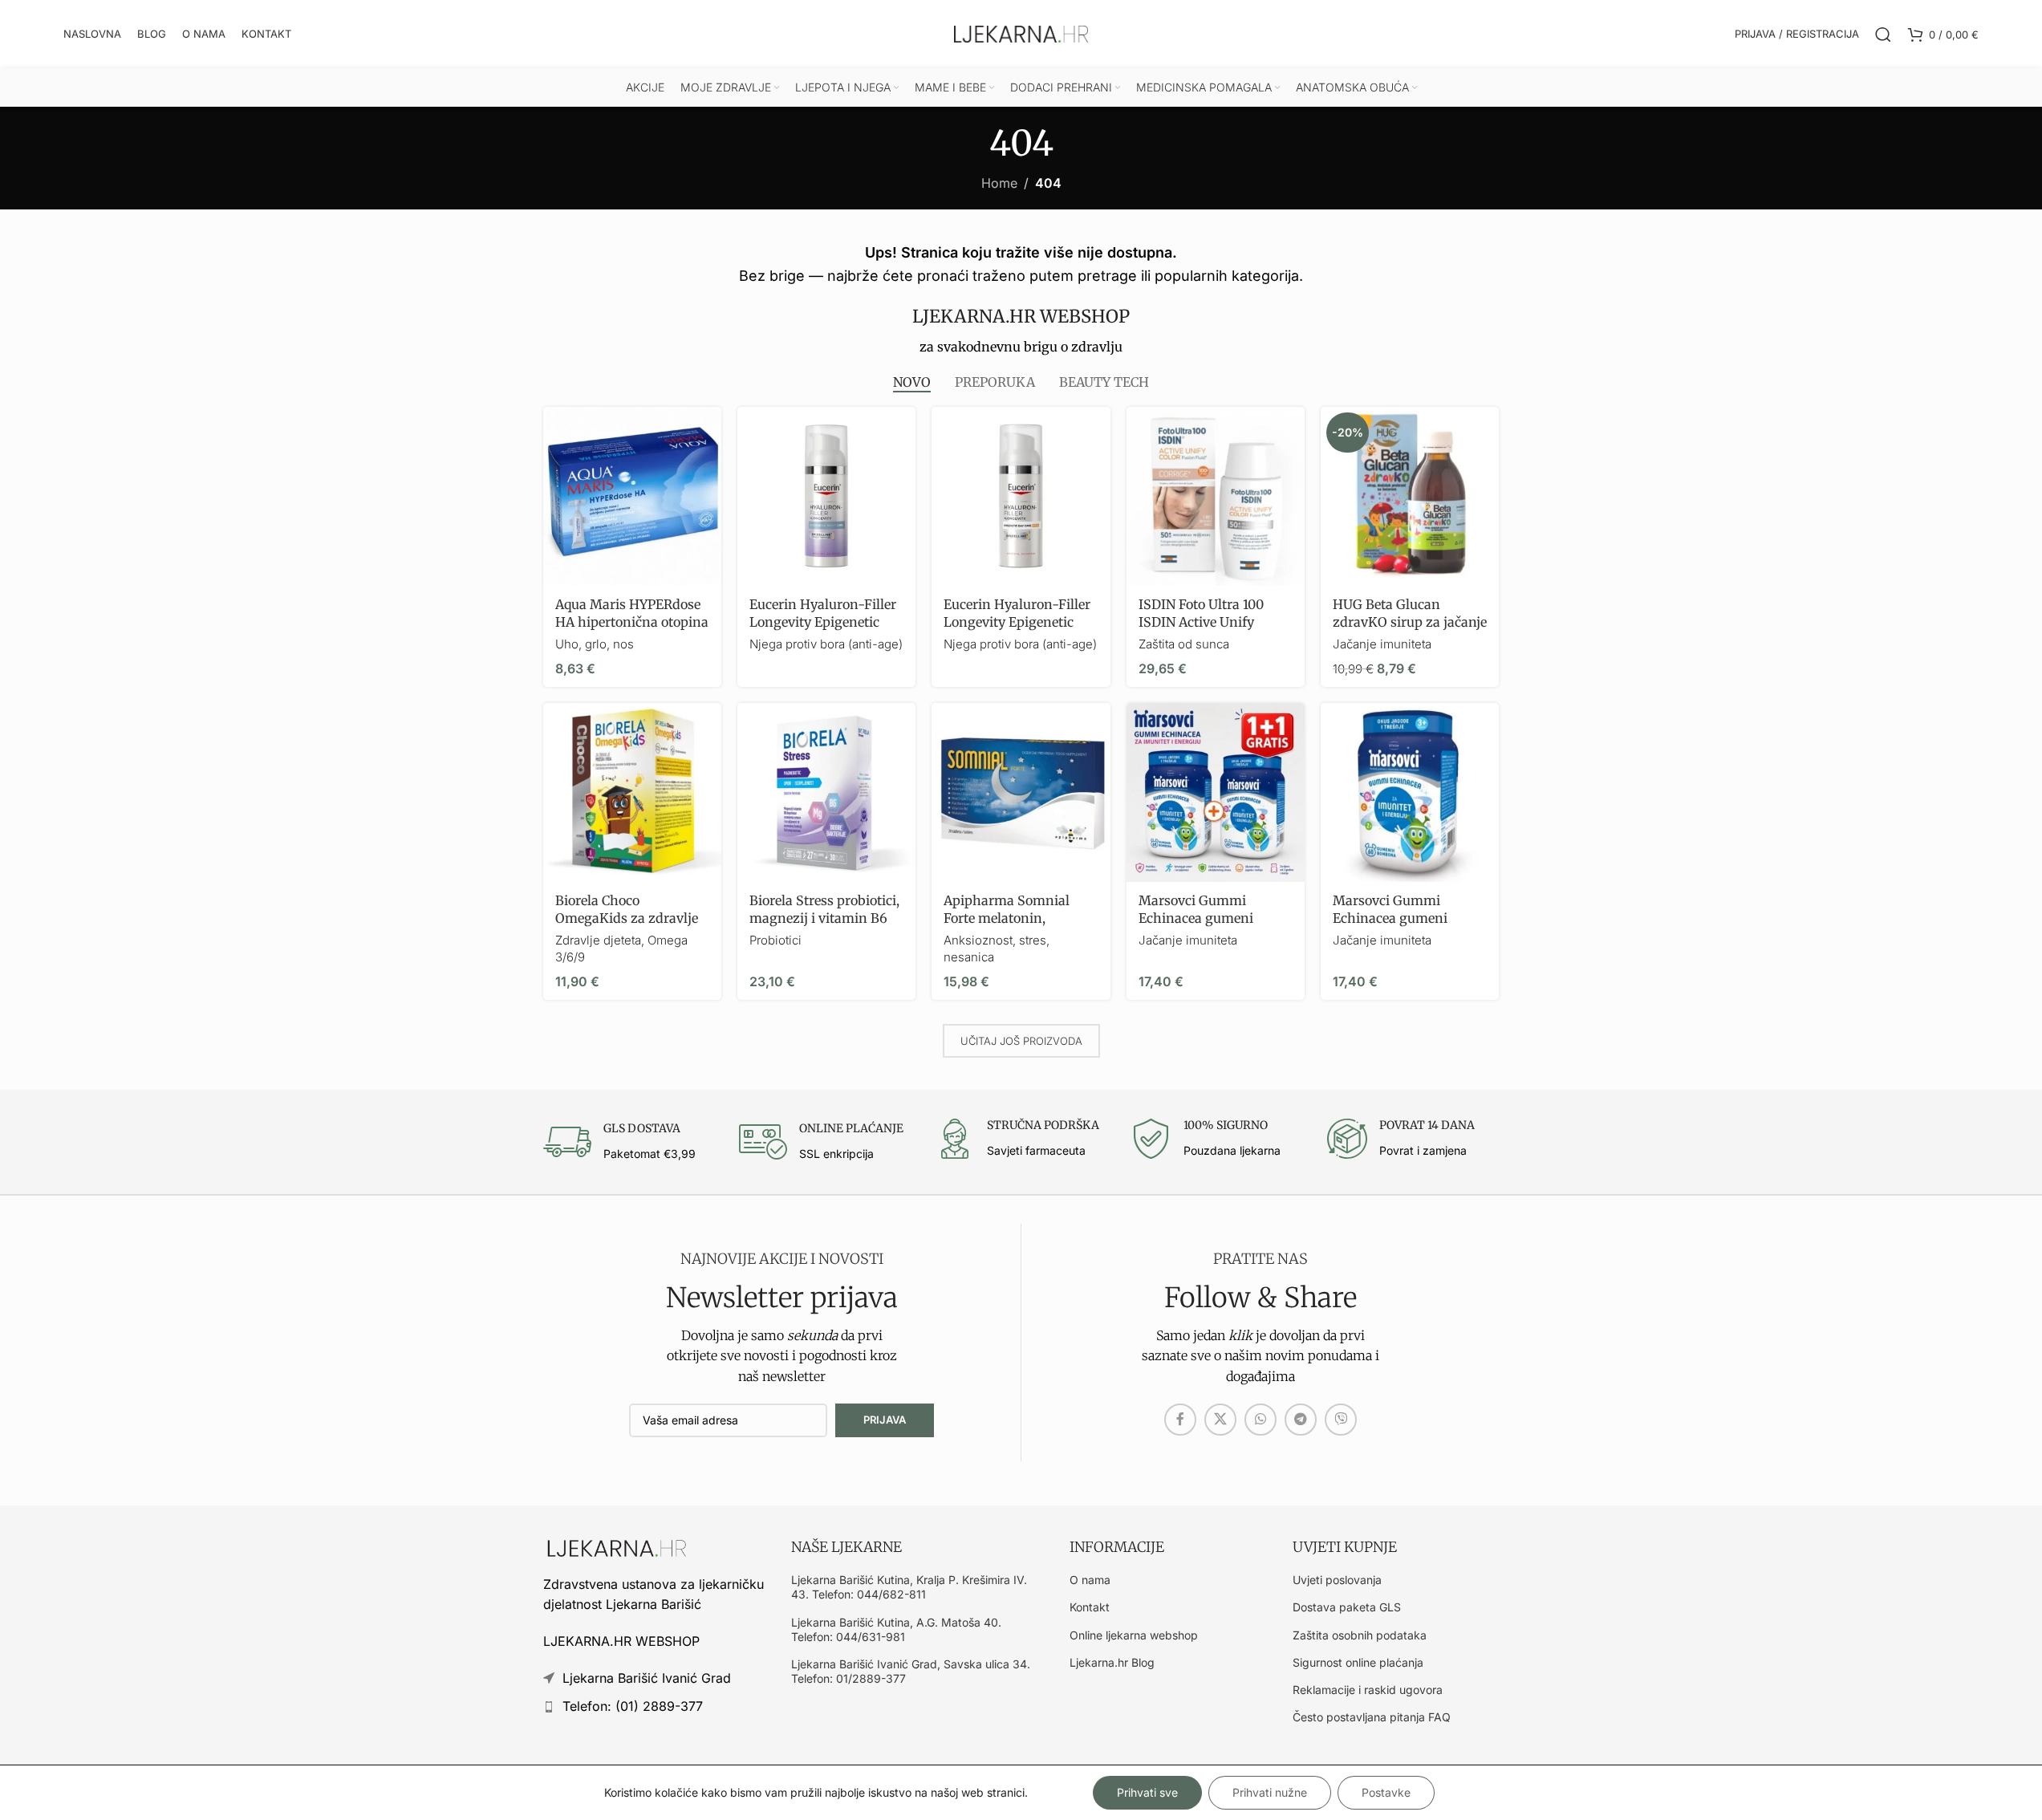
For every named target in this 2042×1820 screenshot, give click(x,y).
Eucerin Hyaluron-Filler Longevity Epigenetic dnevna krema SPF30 (1017, 622)
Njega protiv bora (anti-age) (826, 644)
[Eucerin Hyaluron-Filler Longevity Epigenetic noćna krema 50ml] (826, 496)
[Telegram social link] (1301, 1420)
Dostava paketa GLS (1347, 1607)
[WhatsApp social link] (1261, 1420)
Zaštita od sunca (1184, 644)
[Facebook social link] (1180, 1420)
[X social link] (1220, 1420)
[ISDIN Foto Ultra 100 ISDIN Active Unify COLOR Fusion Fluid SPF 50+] (1216, 496)
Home (999, 183)
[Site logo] (1021, 33)
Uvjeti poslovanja (1337, 1580)
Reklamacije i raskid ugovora (1368, 1690)
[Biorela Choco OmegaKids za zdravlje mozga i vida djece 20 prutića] (632, 792)
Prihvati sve (1147, 1792)
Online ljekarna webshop (1134, 1635)
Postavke (1386, 1792)
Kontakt (1090, 1607)
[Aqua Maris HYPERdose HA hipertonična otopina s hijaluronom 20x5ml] (632, 496)
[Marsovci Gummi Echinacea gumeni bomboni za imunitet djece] (1410, 792)
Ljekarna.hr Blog (1112, 1662)
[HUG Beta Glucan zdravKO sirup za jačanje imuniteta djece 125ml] (1410, 496)
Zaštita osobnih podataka (1360, 1635)
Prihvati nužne (1270, 1792)
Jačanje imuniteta (1382, 644)
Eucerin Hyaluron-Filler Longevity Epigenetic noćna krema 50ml (823, 622)
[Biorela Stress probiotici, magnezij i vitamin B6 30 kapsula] (826, 792)
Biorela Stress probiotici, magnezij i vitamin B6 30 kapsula (824, 918)
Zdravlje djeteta (598, 940)
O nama (1090, 1580)
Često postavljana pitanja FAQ (1372, 1717)
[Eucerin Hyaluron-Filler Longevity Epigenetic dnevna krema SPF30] (1021, 496)
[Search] (1883, 35)
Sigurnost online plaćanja (1358, 1662)
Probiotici (775, 940)
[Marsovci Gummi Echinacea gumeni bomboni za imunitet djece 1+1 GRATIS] (1216, 792)
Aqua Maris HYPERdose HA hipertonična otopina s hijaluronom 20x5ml (632, 622)
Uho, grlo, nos (595, 644)
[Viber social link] (1341, 1420)
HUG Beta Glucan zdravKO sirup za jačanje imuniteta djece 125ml (1410, 622)
